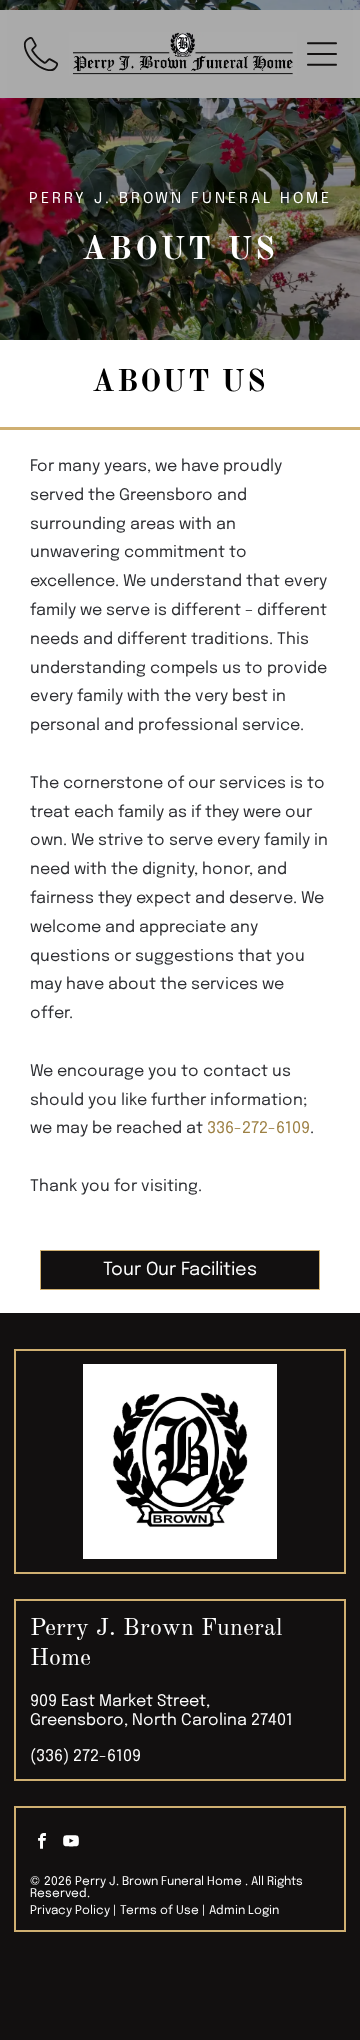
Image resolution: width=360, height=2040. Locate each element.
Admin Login (244, 1911)
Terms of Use (159, 1911)
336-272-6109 (258, 1128)
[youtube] (71, 1843)
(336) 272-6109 (85, 1756)
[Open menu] (322, 54)
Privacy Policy (70, 1911)
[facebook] (42, 1843)
